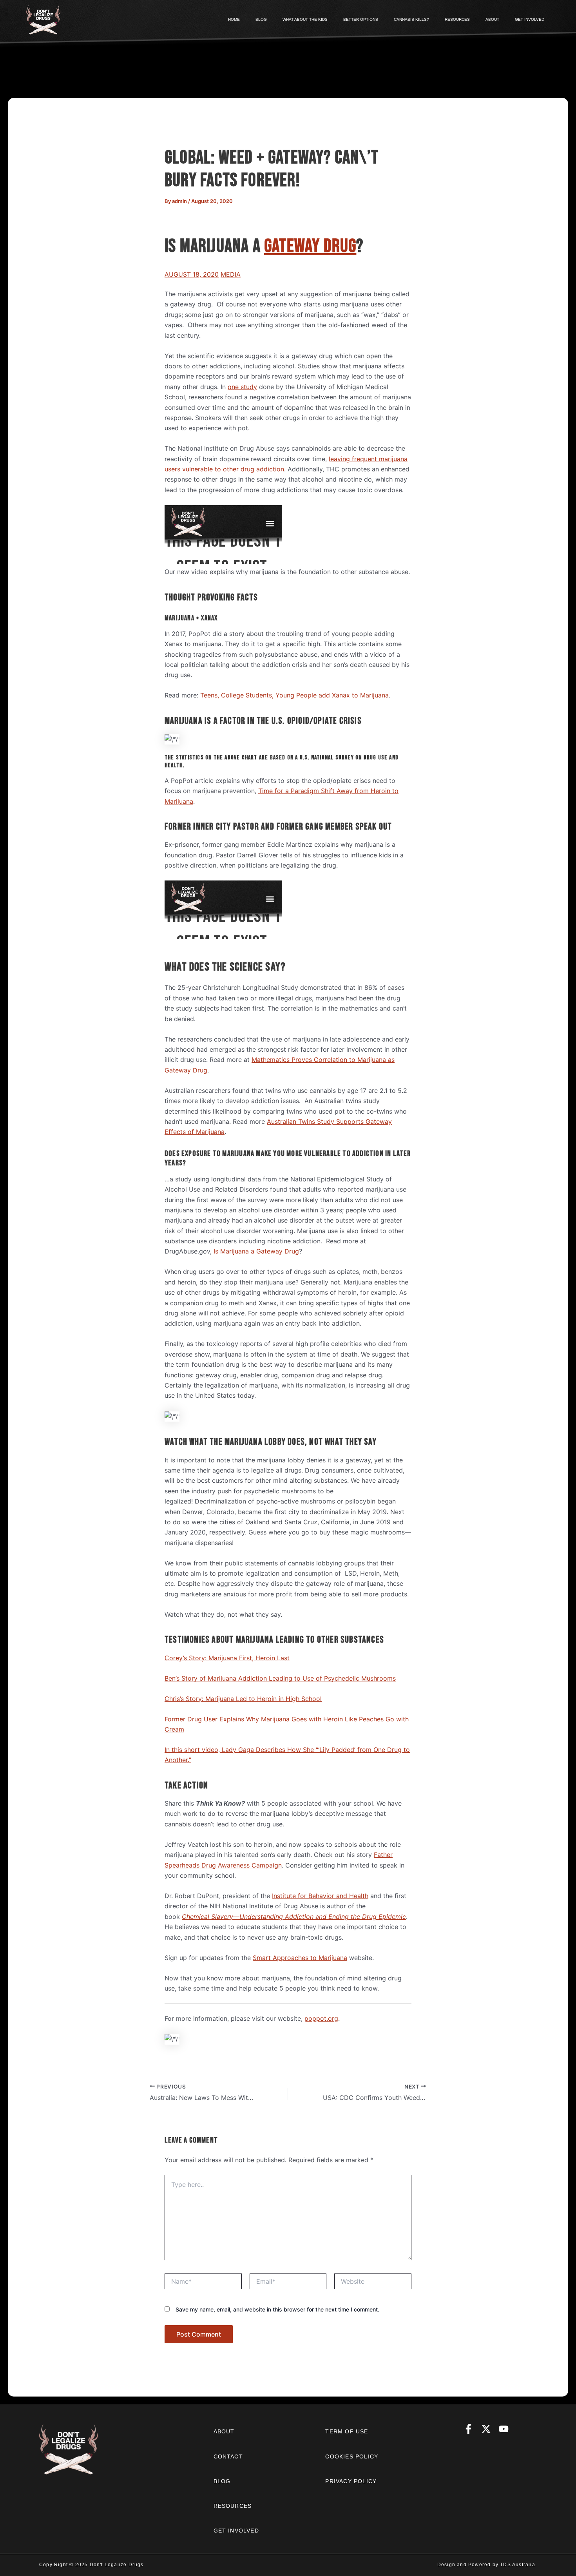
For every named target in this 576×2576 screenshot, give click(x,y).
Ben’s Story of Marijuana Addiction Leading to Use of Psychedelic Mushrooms (280, 1678)
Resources (233, 2506)
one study (242, 387)
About (224, 2431)
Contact (228, 2456)
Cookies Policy (352, 2456)
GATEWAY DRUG (310, 246)
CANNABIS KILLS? (411, 19)
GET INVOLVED (530, 19)
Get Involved (236, 2531)
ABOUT (492, 19)
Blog (222, 2481)
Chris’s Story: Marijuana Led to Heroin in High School (243, 1699)
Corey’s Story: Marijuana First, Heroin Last (227, 1658)
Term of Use (347, 2431)
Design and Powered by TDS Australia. (487, 2565)
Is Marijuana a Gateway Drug (256, 1251)
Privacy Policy (351, 2481)
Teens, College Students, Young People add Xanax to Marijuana (294, 695)
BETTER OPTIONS (361, 19)
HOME (234, 19)
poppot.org (321, 2018)
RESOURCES (457, 19)
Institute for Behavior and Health (320, 1896)
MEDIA (231, 274)
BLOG (261, 19)
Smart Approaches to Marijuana (300, 1958)
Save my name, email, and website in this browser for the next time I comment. (277, 2309)
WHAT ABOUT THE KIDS (305, 19)
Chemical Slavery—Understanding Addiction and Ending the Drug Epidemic (294, 1917)
